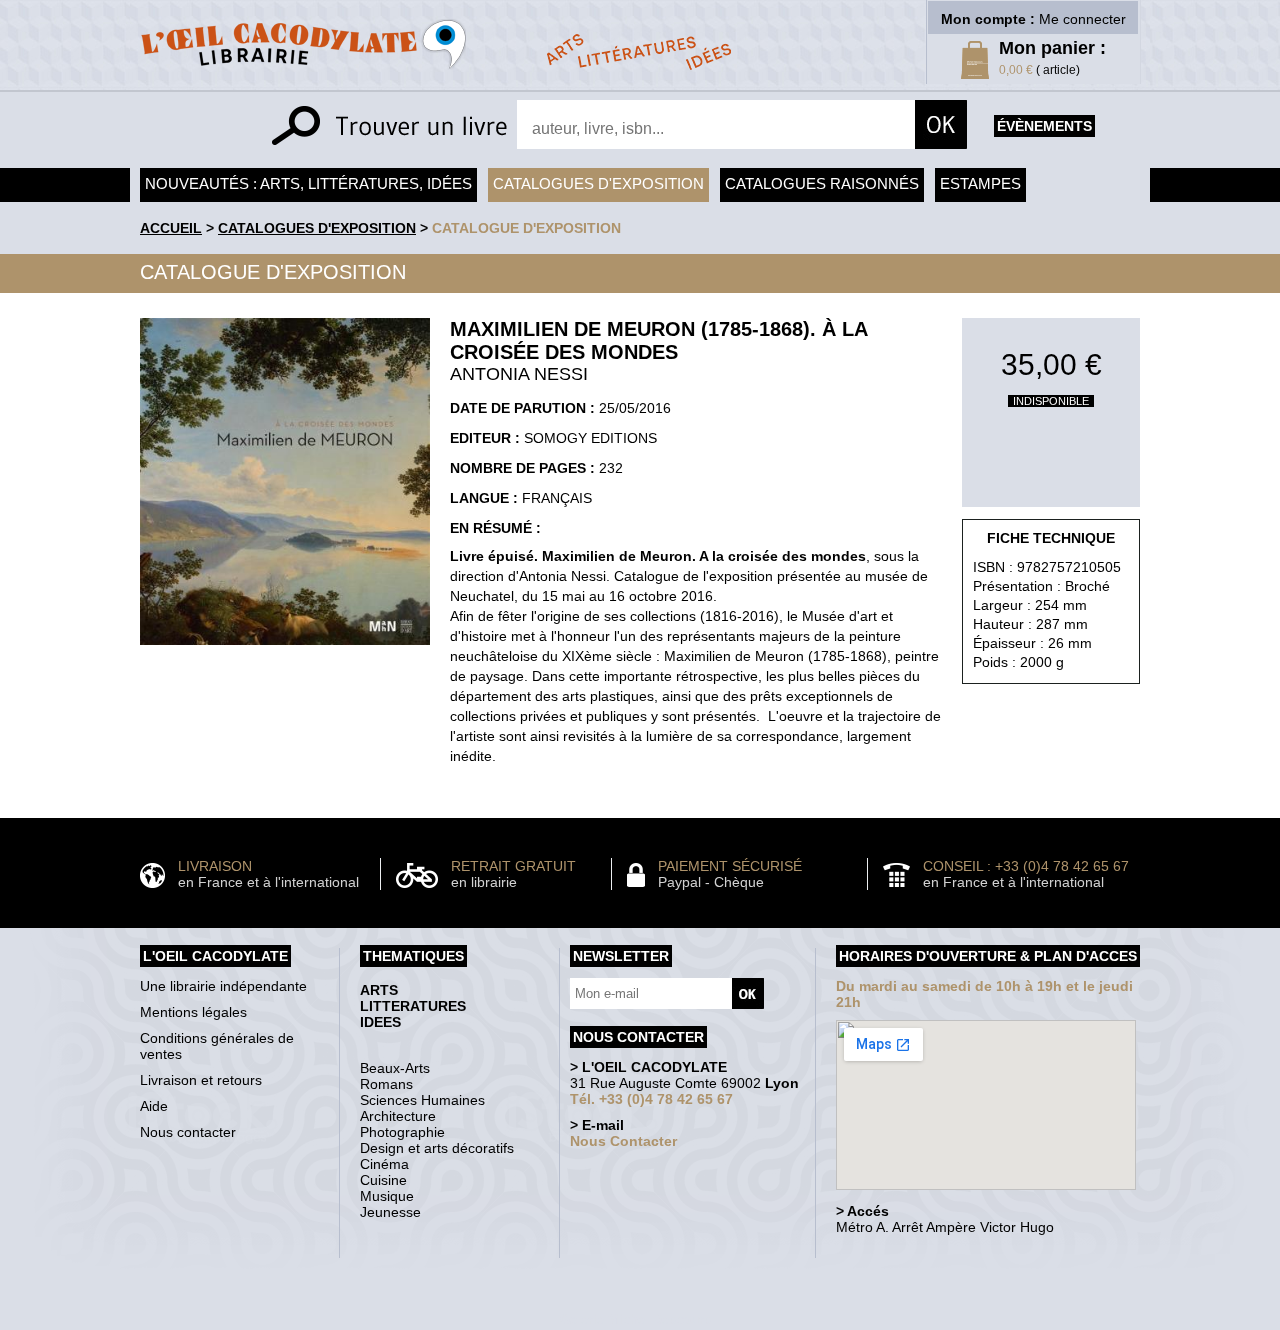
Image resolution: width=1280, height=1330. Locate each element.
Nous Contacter (623, 1141)
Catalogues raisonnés (822, 183)
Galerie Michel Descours (635, 1319)
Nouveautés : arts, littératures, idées (308, 183)
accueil (171, 228)
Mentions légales (193, 1012)
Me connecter (1082, 19)
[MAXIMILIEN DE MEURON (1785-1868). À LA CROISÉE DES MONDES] (285, 650)
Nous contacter (188, 1132)
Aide (154, 1106)
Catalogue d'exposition (526, 228)
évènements (1044, 126)
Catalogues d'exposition (598, 183)
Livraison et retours (201, 1080)
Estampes (980, 183)
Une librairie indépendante (223, 986)
